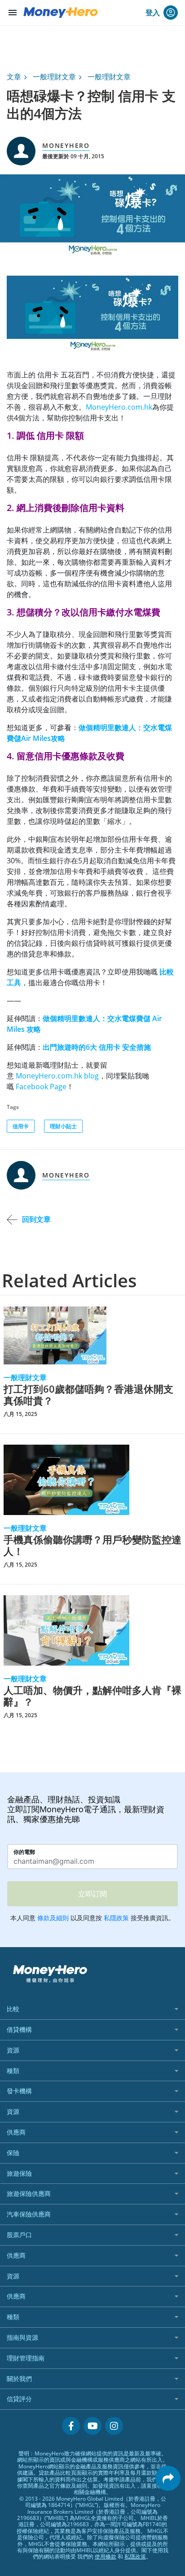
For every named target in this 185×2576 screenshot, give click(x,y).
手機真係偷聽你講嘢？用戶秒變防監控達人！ (92, 1545)
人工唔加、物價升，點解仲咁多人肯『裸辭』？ (92, 1696)
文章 (14, 77)
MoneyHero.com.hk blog (57, 1076)
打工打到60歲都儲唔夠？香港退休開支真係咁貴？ (88, 1395)
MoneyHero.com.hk (119, 407)
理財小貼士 (63, 1126)
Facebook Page (41, 1087)
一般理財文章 (54, 77)
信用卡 (21, 1126)
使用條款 (106, 2557)
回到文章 (36, 1219)
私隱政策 (135, 2557)
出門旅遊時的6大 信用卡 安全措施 (97, 1047)
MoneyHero (66, 145)
